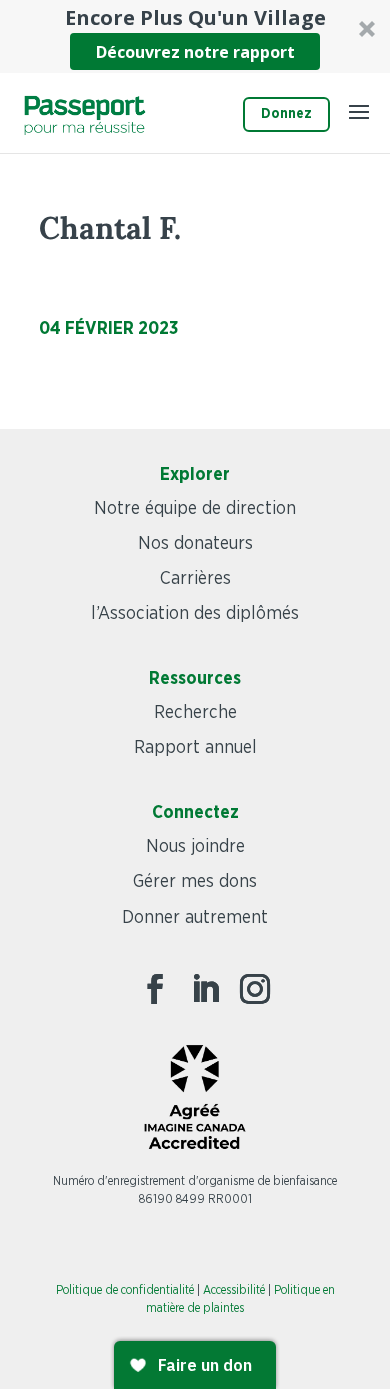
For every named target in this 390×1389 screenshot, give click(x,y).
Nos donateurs (195, 544)
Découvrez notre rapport (195, 52)
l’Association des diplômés (195, 614)
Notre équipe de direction (195, 509)
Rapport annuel (195, 748)
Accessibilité (234, 1290)
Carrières (195, 579)
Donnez (286, 114)
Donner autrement (195, 918)
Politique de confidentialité (125, 1290)
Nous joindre (195, 847)
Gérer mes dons (195, 882)
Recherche (195, 713)
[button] (195, 36)
